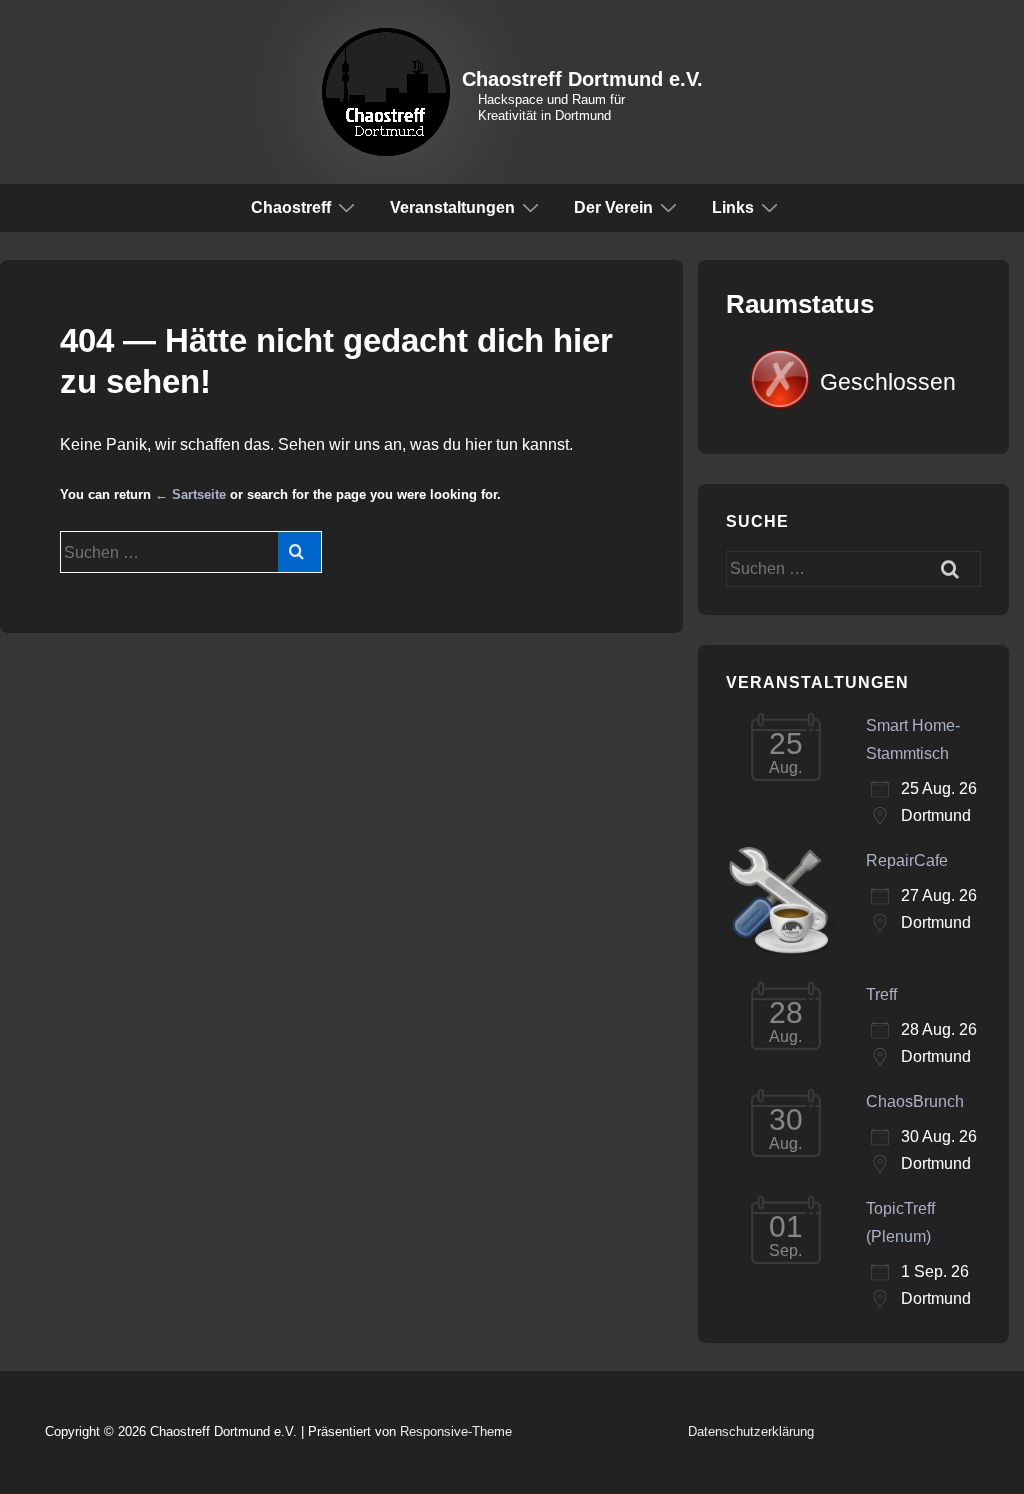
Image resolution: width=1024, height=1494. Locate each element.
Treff (881, 994)
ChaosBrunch (915, 1101)
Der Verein (613, 207)
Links (733, 207)
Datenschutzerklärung (751, 1431)
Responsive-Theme (456, 1431)
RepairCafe (907, 860)
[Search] (299, 552)
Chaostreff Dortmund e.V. (582, 79)
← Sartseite (190, 494)
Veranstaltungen (452, 207)
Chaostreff (291, 207)
